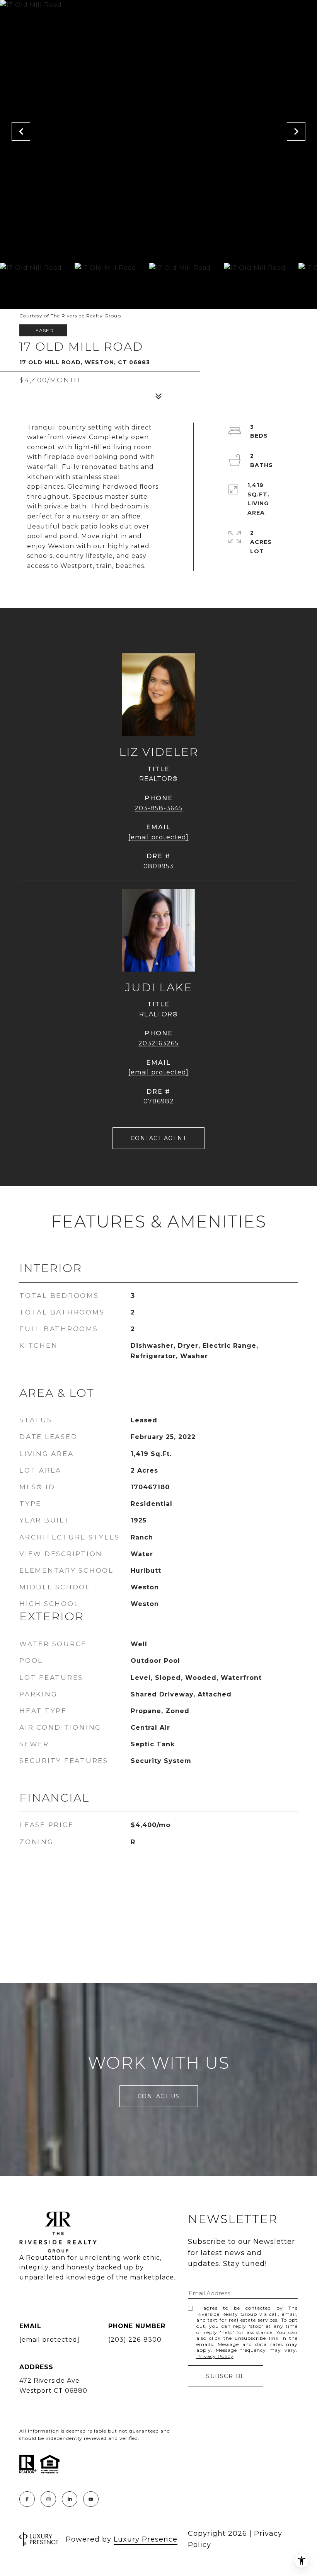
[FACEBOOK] (27, 2499)
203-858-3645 (158, 808)
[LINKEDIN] (70, 2499)
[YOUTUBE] (91, 2499)
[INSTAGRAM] (48, 2499)
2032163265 (158, 1043)
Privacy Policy (215, 2356)
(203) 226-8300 (135, 2340)
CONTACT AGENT (159, 1138)
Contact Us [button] (159, 2096)
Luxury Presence (146, 2539)
